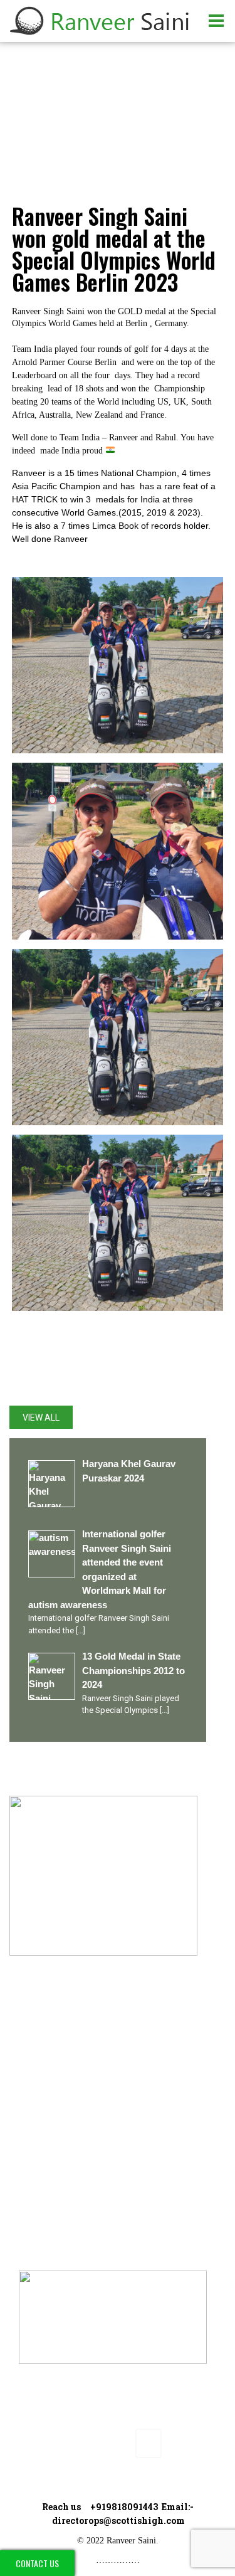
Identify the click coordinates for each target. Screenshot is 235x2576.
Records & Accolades (79, 2135)
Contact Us (37, 2563)
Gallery (46, 2156)
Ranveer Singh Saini (75, 2071)
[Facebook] (32, 2443)
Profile (46, 2092)
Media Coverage (67, 2177)
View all (41, 1418)
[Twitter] (61, 2443)
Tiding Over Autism (73, 2113)
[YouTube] (119, 2443)
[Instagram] (90, 2443)
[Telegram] (149, 2443)
